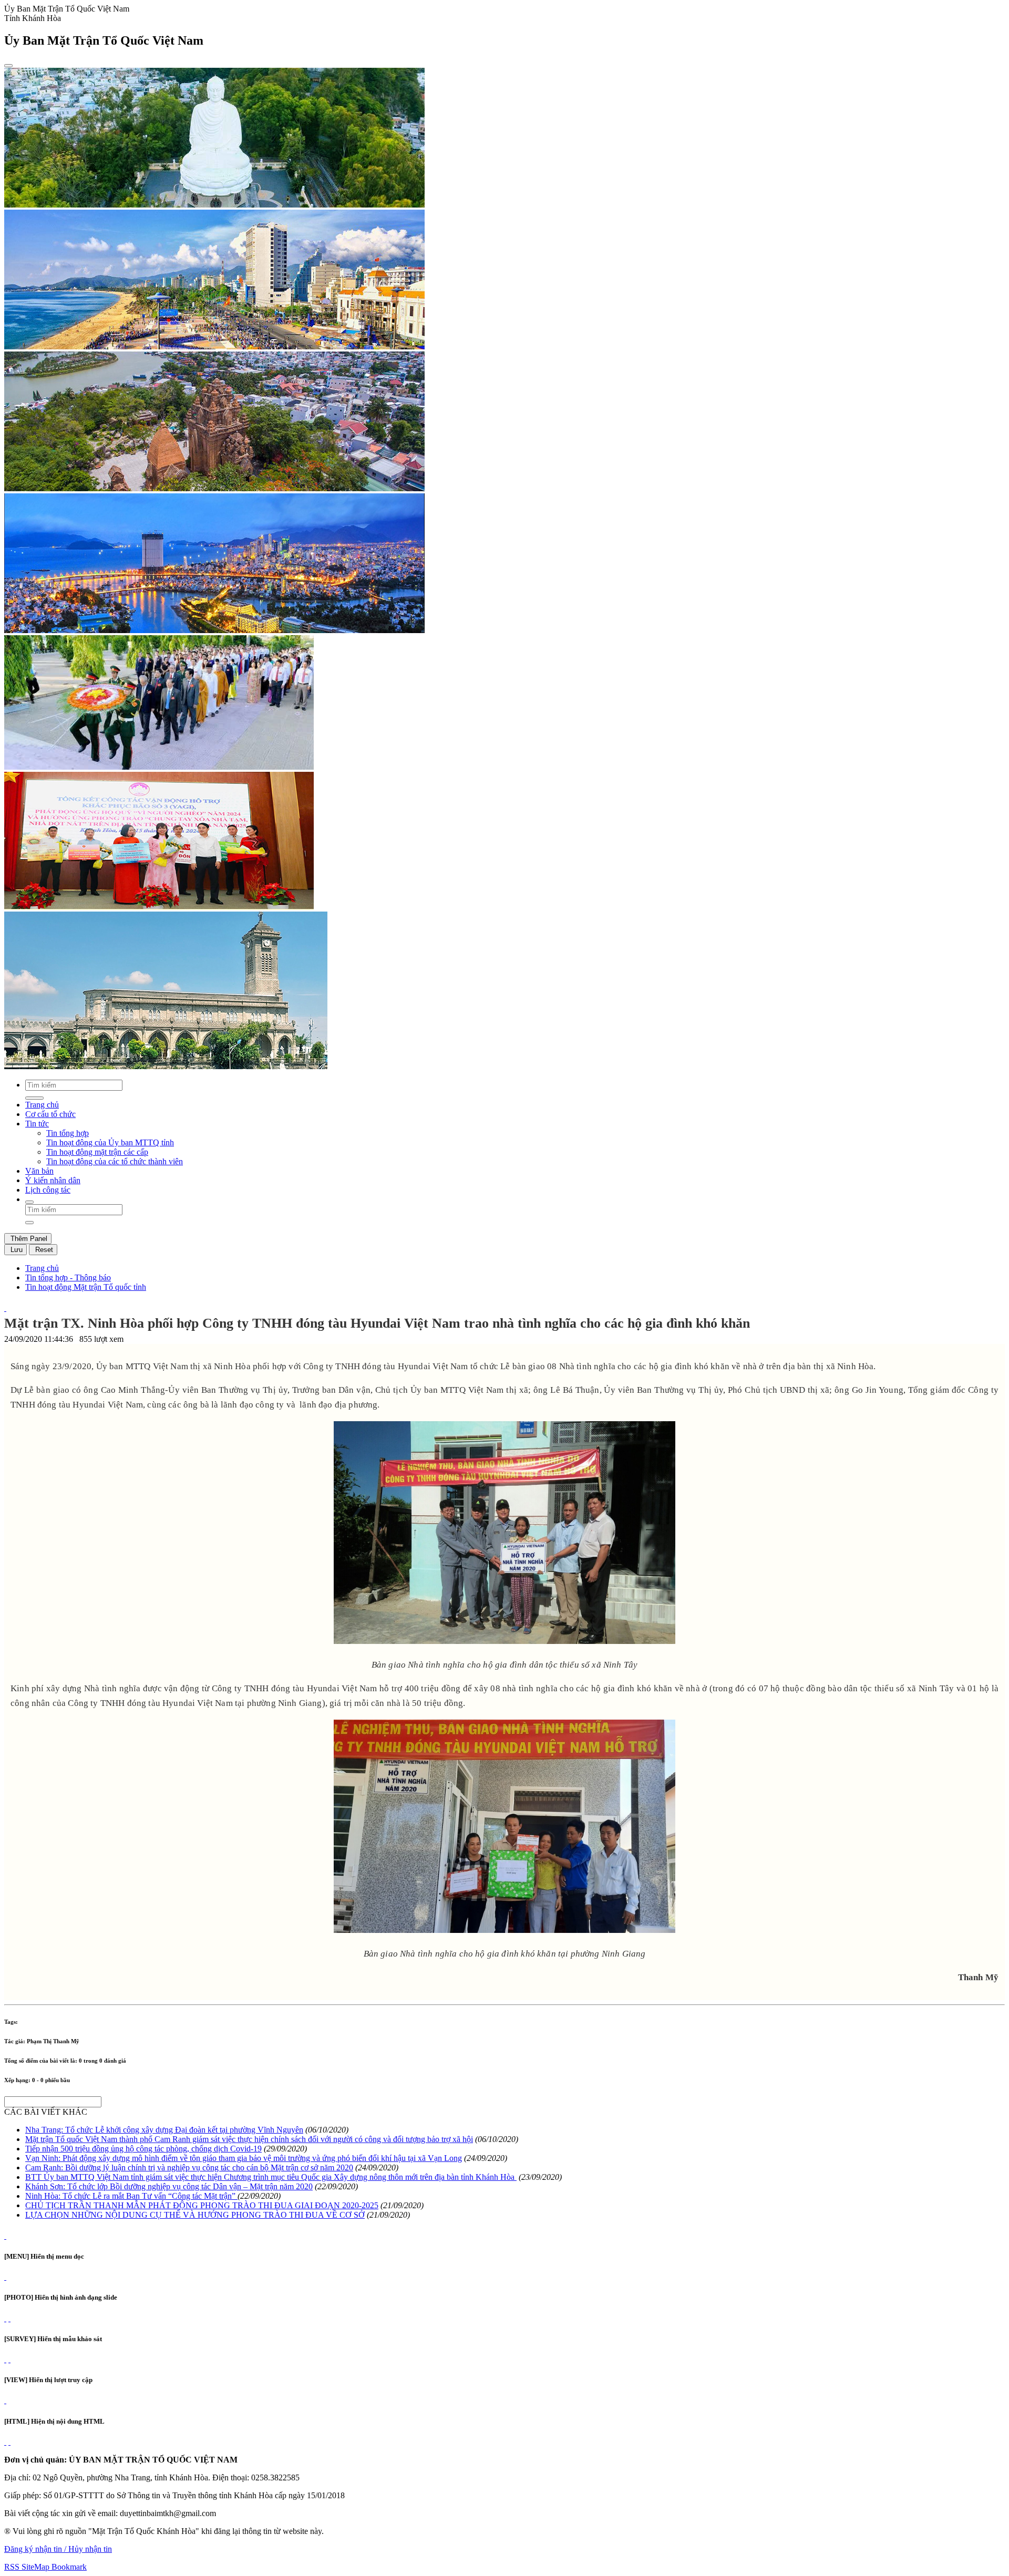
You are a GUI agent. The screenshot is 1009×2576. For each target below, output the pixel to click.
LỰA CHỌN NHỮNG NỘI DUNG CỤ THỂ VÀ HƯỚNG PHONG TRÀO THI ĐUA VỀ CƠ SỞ (195, 2215)
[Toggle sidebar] (8, 66)
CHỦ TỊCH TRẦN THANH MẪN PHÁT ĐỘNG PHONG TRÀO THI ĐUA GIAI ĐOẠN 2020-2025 (202, 2205)
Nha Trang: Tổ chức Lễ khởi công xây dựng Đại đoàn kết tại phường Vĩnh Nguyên (164, 2130)
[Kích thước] (5, 1308)
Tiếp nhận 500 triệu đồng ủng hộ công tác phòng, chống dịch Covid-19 (143, 2149)
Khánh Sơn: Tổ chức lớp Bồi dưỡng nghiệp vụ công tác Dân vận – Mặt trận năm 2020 (169, 2186)
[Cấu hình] (9, 2318)
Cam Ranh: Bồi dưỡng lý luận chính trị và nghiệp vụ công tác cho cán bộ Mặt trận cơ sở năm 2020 (189, 2168)
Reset (43, 1250)
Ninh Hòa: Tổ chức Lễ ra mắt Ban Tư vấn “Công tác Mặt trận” (131, 2196)
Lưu (16, 1250)
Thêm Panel (28, 1239)
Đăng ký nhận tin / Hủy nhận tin (58, 2549)
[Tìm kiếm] (29, 1202)
